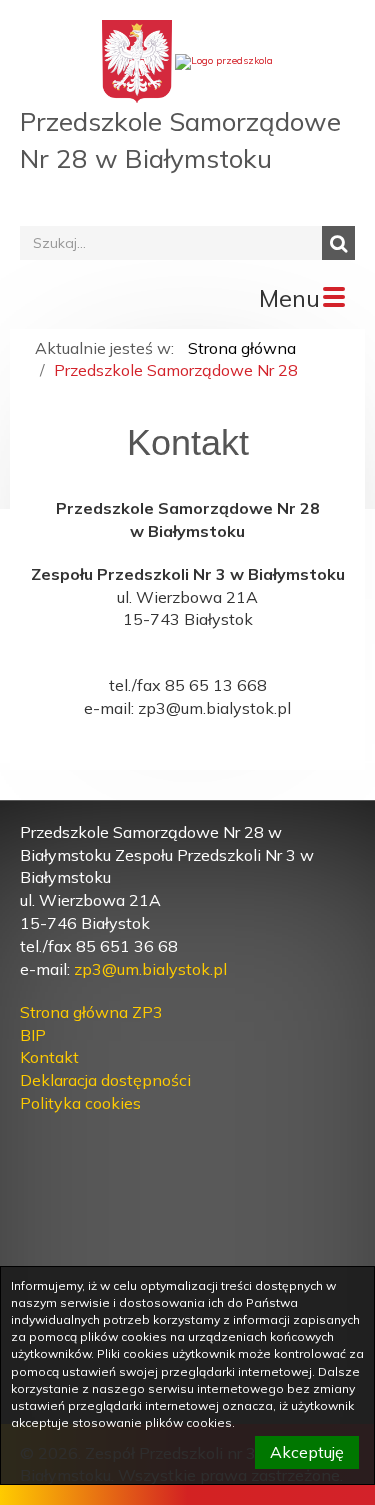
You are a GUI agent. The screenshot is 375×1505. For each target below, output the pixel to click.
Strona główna (242, 348)
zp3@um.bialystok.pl (150, 969)
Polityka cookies (80, 1103)
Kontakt (49, 1057)
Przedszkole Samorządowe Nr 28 (176, 370)
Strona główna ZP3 (91, 1012)
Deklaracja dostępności (105, 1080)
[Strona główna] (224, 60)
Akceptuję (307, 1452)
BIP (33, 1035)
